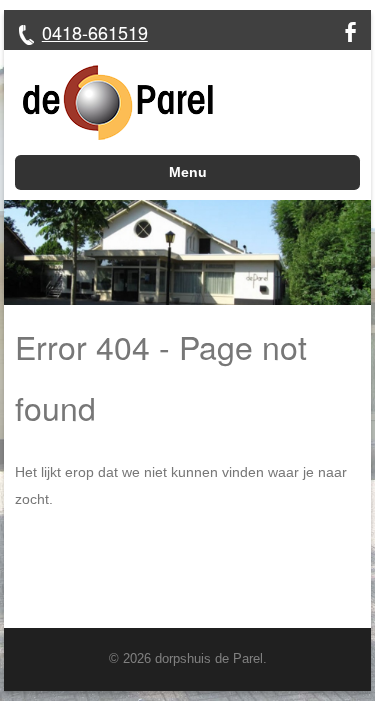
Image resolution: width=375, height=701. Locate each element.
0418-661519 (95, 32)
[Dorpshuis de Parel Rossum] (109, 102)
